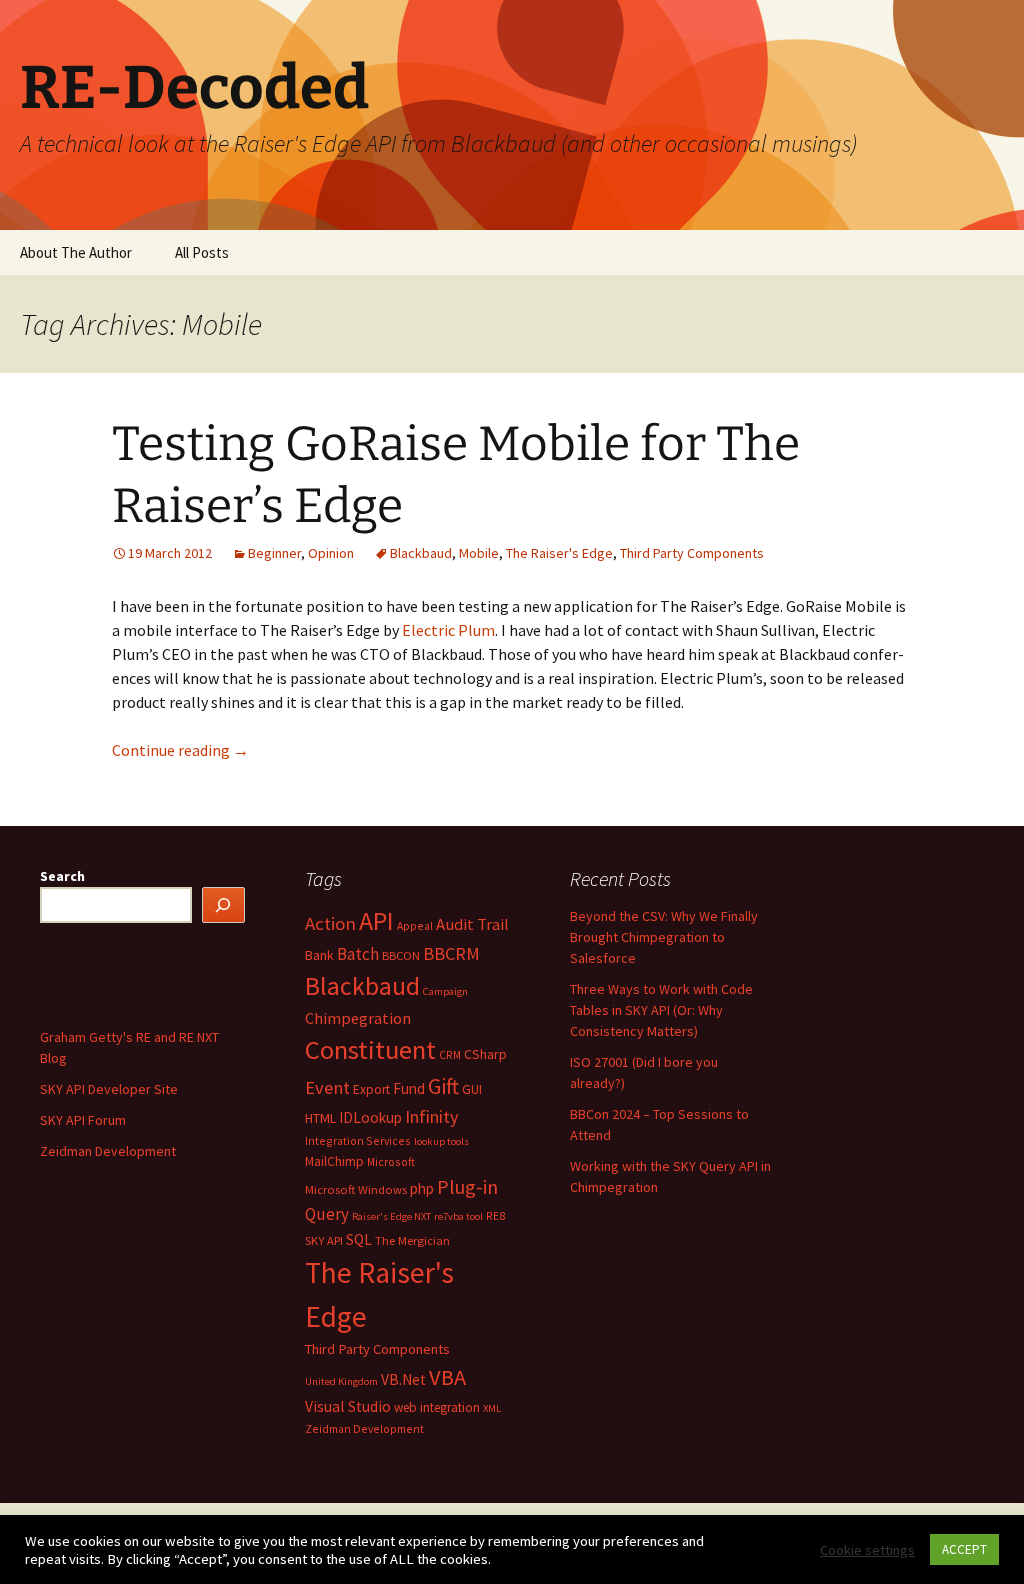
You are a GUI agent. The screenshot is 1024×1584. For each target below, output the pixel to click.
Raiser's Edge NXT (391, 1216)
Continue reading (180, 750)
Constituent (370, 1049)
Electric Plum (448, 630)
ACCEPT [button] (964, 1549)
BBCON (401, 955)
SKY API (324, 1240)
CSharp (485, 1054)
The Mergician (412, 1240)
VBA (447, 1377)
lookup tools (441, 1141)
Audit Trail (472, 924)
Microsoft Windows (356, 1189)
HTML (320, 1118)
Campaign (445, 991)
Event (327, 1087)
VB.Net (403, 1379)
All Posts (202, 252)
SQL (359, 1239)
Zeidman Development (364, 1428)
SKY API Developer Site (109, 1089)
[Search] (224, 905)
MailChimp (334, 1161)
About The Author (76, 252)
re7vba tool (458, 1216)
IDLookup (370, 1117)
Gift (443, 1086)
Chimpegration (358, 1018)
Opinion (331, 553)
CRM (450, 1054)
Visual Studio (348, 1406)
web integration (437, 1407)
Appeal (415, 925)
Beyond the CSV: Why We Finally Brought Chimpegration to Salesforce (664, 937)
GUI (472, 1089)
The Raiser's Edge (559, 553)
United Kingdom (341, 1381)
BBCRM (451, 953)
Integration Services (358, 1140)
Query (327, 1214)
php (422, 1188)
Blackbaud (421, 553)
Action (330, 923)
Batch (358, 954)
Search (62, 876)
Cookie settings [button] (867, 1550)
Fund (409, 1088)
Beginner (274, 553)
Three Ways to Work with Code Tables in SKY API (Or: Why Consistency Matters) (661, 1010)
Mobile (479, 553)
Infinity (432, 1116)
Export (371, 1089)
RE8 (495, 1215)
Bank (319, 955)
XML (492, 1408)
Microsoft (391, 1161)
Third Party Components (692, 553)
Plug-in (467, 1186)
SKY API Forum (83, 1120)
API (376, 920)
